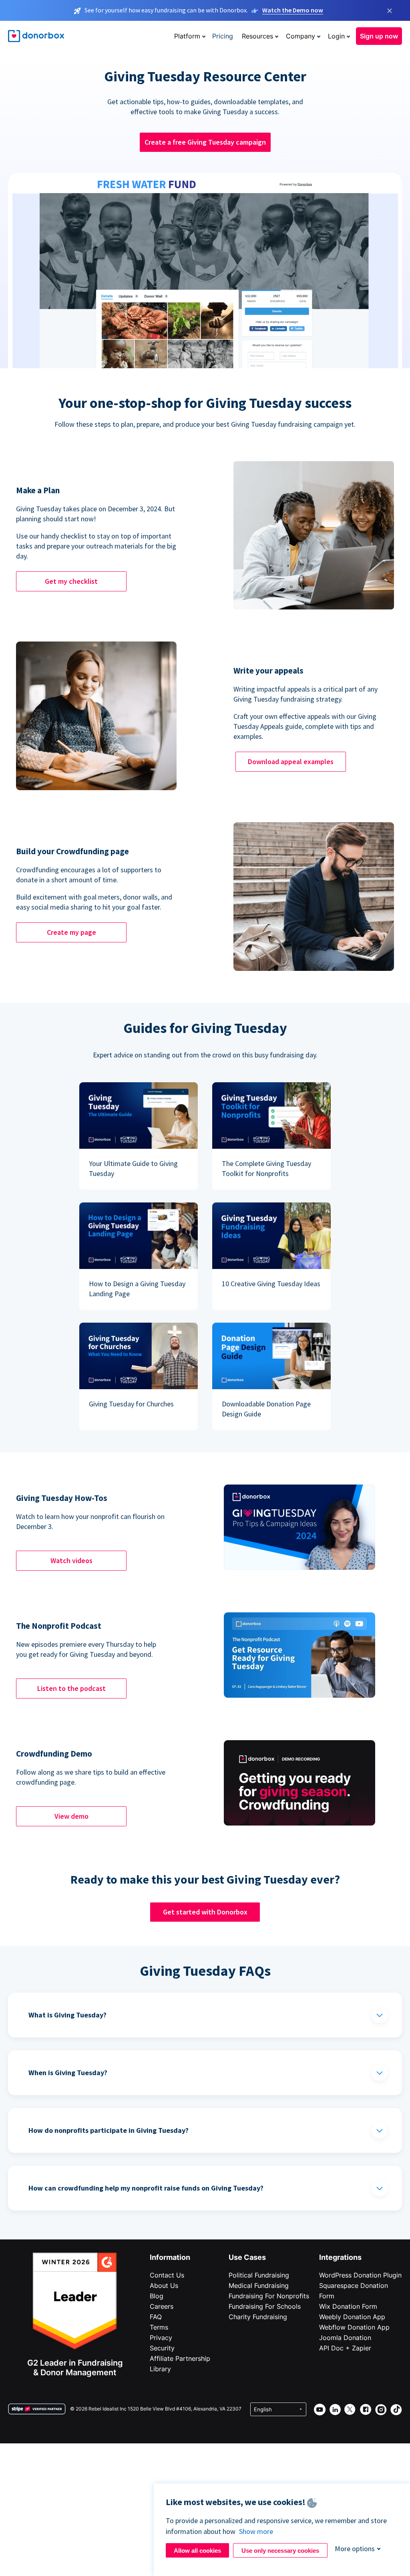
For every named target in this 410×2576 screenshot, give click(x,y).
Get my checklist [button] (71, 581)
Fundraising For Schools (265, 2306)
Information (170, 2257)
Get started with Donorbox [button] (205, 1912)
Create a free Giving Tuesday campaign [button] (205, 142)
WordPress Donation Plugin (360, 2275)
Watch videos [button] (71, 1560)
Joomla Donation (345, 2338)
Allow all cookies (197, 2551)
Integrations (340, 2257)
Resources (257, 36)
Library (160, 2369)
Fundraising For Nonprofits (269, 2296)
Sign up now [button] (379, 36)
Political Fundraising (259, 2275)
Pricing (223, 36)
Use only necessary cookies (280, 2551)
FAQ (156, 2317)
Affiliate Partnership (180, 2358)
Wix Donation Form (348, 2306)
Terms (159, 2327)
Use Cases (247, 2257)
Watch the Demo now (293, 10)
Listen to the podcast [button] (71, 1688)
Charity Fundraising (258, 2317)
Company (300, 36)
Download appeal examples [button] (291, 762)
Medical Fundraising (259, 2286)
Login (336, 36)
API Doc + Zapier (345, 2348)
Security (162, 2348)
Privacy (161, 2338)
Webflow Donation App (354, 2327)
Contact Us (167, 2275)
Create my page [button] (71, 932)
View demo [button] (71, 1816)
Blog (157, 2296)
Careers (162, 2306)
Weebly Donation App (352, 2317)
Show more (256, 2531)
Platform (187, 36)
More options (355, 2549)
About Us (164, 2286)
